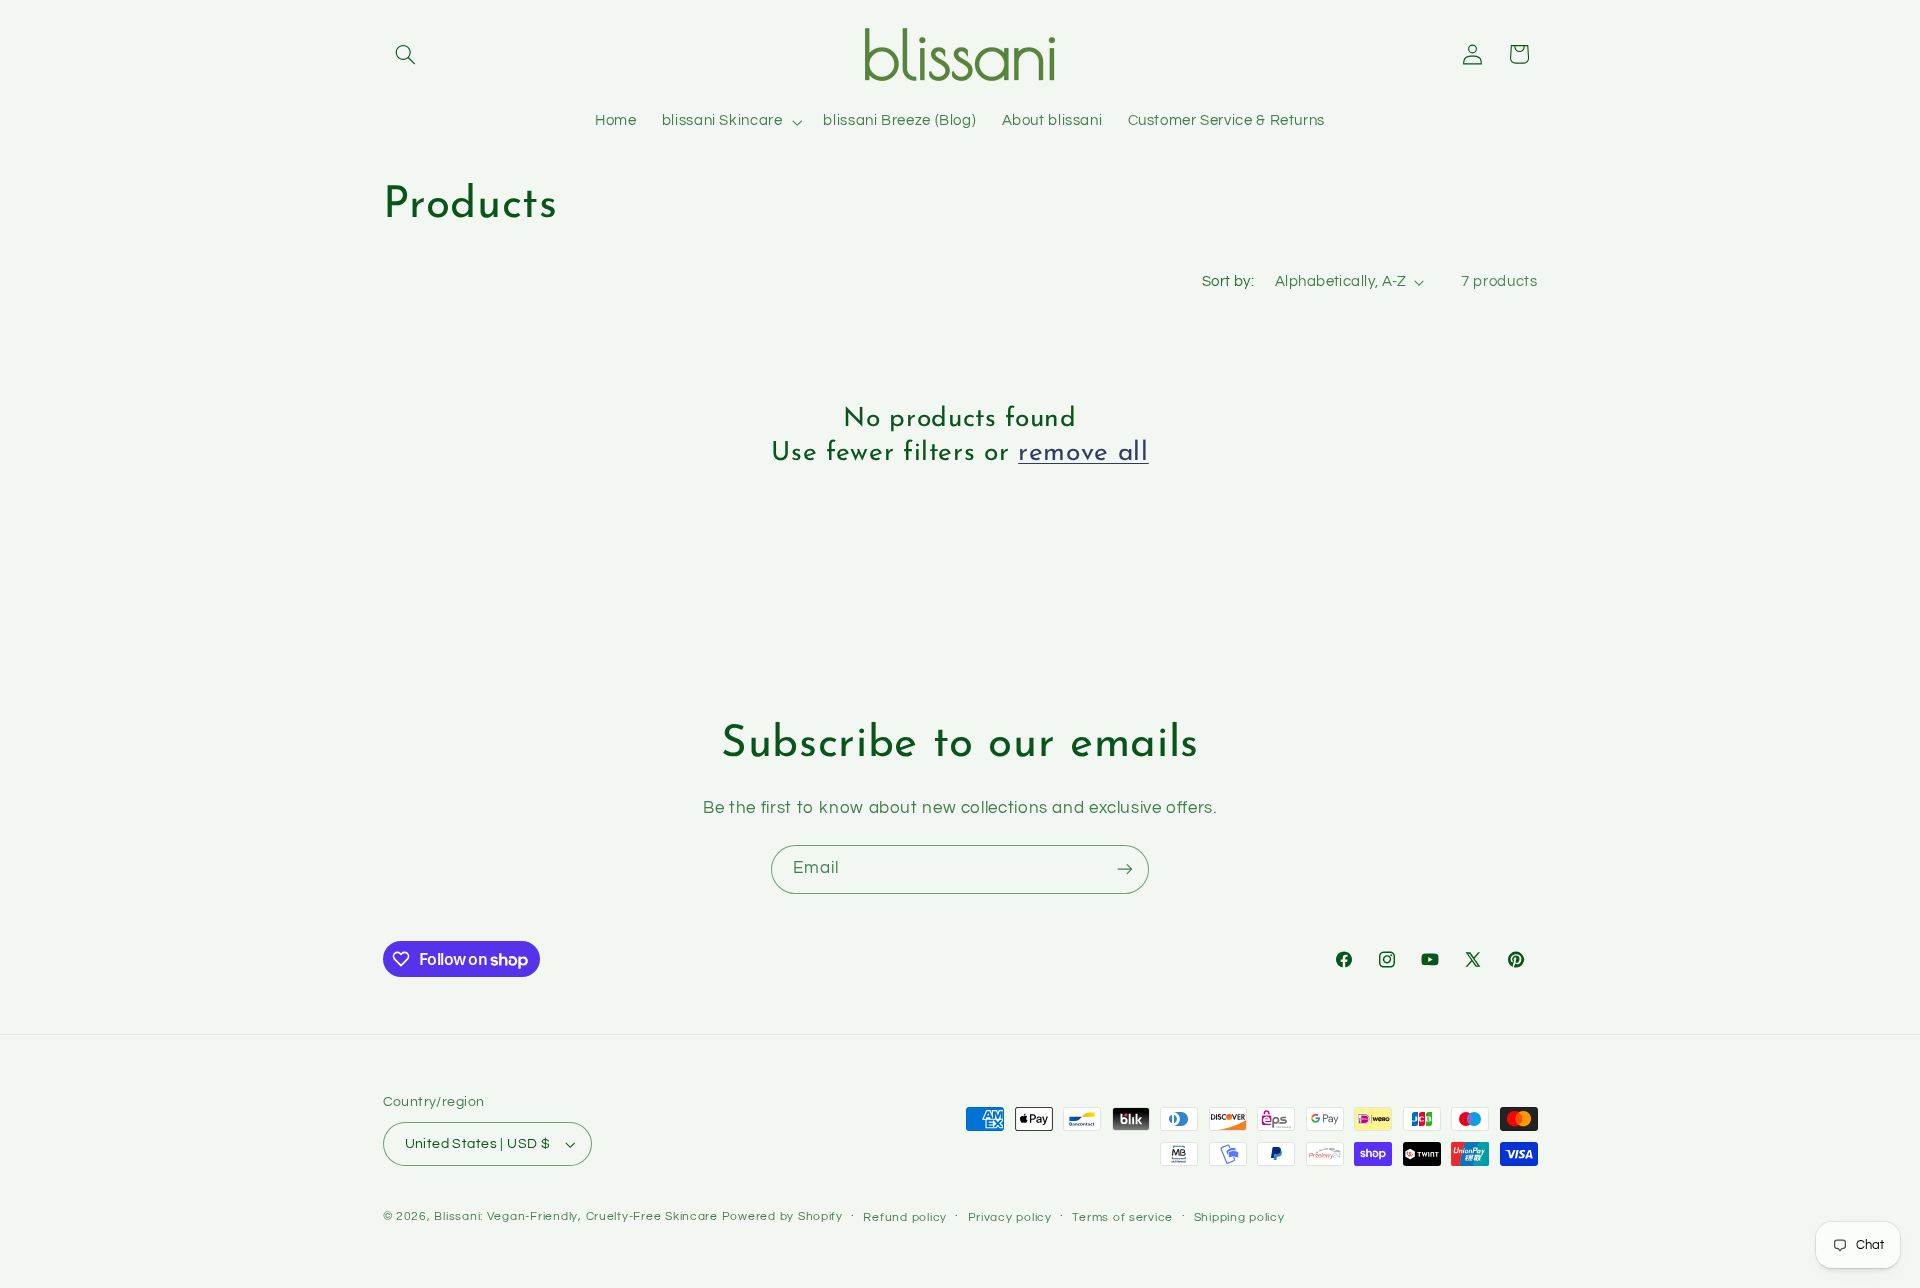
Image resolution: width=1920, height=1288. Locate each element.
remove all (1083, 453)
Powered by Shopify (782, 1216)
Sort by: (1228, 281)
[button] (406, 54)
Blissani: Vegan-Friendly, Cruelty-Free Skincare (576, 1216)
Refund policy (905, 1217)
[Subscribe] (1125, 869)
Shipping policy (1239, 1217)
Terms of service (1122, 1217)
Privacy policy (1010, 1217)
